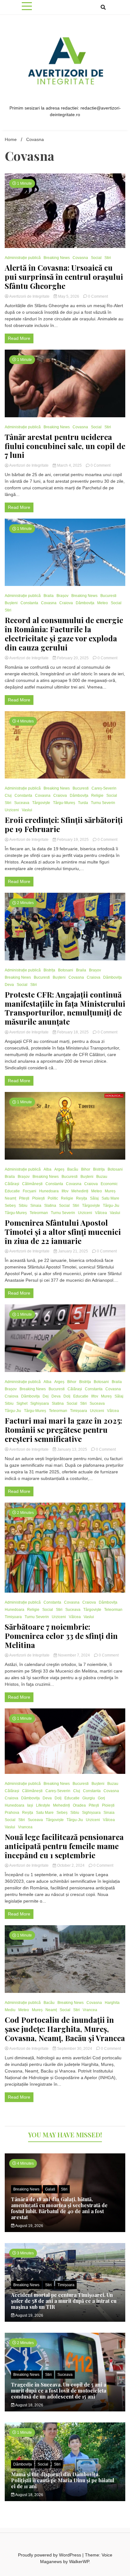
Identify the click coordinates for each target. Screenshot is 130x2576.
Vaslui (27, 810)
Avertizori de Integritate (29, 465)
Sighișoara (40, 1403)
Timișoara (79, 1411)
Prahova (12, 1813)
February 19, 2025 (73, 840)
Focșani (30, 1191)
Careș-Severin (104, 788)
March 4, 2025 (69, 465)
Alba (47, 1169)
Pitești (24, 1198)
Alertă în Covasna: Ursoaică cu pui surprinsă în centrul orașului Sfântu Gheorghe (64, 277)
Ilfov (65, 1191)
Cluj (8, 796)
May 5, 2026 (69, 296)
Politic (53, 1198)
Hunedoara (49, 1191)
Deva (9, 985)
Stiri (108, 258)
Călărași (12, 1184)
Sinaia (36, 1206)
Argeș (59, 1169)
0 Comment (98, 296)
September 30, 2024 (75, 2049)
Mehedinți (80, 1191)
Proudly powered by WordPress (50, 2555)
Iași (30, 1805)
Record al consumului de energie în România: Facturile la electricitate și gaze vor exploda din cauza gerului (64, 634)
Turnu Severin (103, 803)
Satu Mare (110, 1198)
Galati (50, 2189)
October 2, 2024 (71, 1865)
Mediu (10, 2010)
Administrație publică (23, 258)
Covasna (80, 258)
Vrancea (25, 1827)
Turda (83, 803)
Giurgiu (89, 1798)
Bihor (86, 1169)
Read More (19, 338)
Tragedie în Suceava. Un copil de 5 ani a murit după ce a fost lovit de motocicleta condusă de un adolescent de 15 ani (59, 2390)
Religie (97, 796)
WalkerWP (79, 2562)
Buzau (102, 1177)
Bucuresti (108, 596)
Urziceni (12, 810)
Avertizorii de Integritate (30, 296)
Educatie (12, 1191)
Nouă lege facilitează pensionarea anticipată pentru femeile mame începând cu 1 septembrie (64, 1846)
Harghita (112, 2003)
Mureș (110, 1191)
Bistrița (49, 970)
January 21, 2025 (73, 1251)
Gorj (101, 1798)
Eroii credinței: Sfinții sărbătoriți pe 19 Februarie (64, 824)
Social (96, 258)
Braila (49, 596)
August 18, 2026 (29, 2405)
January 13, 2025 (72, 1449)
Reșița (82, 1198)
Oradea (79, 1805)
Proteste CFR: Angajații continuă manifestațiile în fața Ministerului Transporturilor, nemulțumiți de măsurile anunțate (65, 1008)
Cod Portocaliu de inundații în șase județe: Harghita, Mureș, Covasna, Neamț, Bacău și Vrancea (65, 2029)
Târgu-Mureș (64, 803)
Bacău (73, 1169)
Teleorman (39, 1213)
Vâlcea (101, 1213)
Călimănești (32, 1184)
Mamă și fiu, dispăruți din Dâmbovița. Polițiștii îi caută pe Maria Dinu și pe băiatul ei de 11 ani (63, 2480)
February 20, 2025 (73, 658)
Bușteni (11, 603)
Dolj (67, 1396)
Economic (109, 1184)
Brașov (62, 596)
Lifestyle (43, 1805)
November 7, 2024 (74, 1655)
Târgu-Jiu (111, 1206)
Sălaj (94, 1198)
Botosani (66, 970)
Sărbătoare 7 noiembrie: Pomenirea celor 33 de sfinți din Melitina (61, 1636)
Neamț (10, 1198)
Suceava (22, 803)
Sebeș (10, 1206)
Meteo (103, 603)
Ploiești (38, 1198)
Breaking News (57, 258)
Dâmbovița (85, 603)
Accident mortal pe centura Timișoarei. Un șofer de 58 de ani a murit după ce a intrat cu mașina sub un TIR (64, 2301)
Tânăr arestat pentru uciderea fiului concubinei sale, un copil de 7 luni (65, 446)
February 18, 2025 (73, 1032)
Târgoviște (41, 803)
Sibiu (23, 1206)
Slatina (50, 1206)
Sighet (22, 1403)
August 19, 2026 (29, 2226)
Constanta (29, 603)
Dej (46, 1396)
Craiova (66, 603)
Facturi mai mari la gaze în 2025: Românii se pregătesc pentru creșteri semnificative (63, 1430)
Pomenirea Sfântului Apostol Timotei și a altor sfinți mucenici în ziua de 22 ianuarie (63, 1232)
